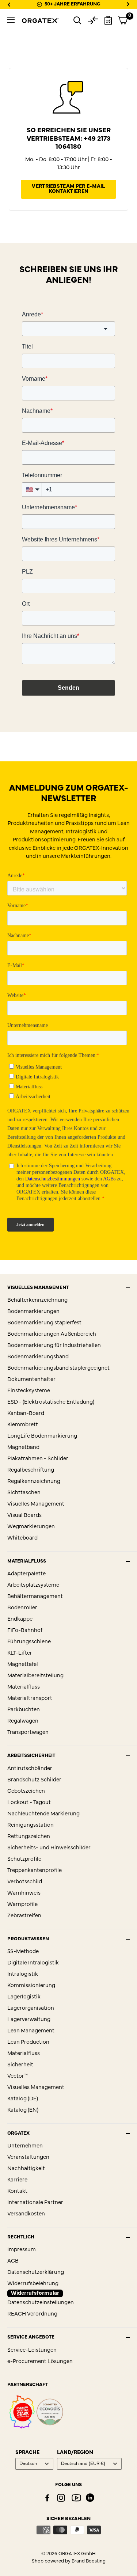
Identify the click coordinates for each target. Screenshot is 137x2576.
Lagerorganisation (31, 2008)
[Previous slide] (9, 4)
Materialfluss (24, 1687)
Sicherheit (20, 2065)
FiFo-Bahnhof (25, 1631)
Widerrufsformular (35, 2293)
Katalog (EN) (23, 2110)
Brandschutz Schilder (34, 1780)
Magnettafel (23, 1665)
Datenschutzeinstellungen (41, 2303)
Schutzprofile (24, 1859)
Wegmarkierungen (31, 1527)
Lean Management (31, 2031)
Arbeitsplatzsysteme (33, 1585)
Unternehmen (25, 2146)
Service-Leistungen (32, 2350)
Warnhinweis (24, 1893)
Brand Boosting (89, 2561)
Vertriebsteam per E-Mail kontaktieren (68, 189)
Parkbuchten (24, 1710)
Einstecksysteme (29, 1391)
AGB (13, 2261)
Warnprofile (22, 1905)
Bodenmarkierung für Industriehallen (54, 1346)
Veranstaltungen (28, 2158)
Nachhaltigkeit (26, 2169)
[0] (123, 20)
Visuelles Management (36, 1504)
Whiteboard (22, 1538)
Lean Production (28, 2042)
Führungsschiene (29, 1642)
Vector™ (18, 2076)
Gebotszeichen (26, 1791)
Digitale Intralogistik (33, 1963)
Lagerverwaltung (29, 2020)
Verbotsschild (25, 1882)
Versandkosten (26, 2214)
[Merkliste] (108, 20)
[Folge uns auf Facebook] (47, 2498)
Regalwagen (23, 1721)
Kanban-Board (26, 1414)
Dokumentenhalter (31, 1380)
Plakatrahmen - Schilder (38, 1459)
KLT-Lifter (20, 1653)
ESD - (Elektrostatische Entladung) (51, 1402)
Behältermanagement (35, 1597)
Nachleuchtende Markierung (43, 1814)
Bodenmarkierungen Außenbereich (52, 1334)
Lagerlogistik (24, 1997)
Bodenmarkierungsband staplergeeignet (58, 1368)
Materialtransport (30, 1699)
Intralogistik (23, 1974)
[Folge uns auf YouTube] (76, 2498)
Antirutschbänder (30, 1769)
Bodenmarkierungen (33, 1312)
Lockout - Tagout (29, 1803)
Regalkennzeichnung (34, 1482)
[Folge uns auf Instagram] (61, 2498)
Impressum (22, 2250)
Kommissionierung (31, 1986)
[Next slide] (128, 4)
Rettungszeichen (29, 1837)
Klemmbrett (23, 1425)
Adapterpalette (26, 1574)
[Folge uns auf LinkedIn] (90, 2498)
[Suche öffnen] (77, 20)
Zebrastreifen (24, 1916)
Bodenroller (22, 1608)
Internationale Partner (35, 2203)
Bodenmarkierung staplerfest (44, 1323)
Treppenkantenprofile (35, 1871)
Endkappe (20, 1619)
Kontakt (17, 2191)
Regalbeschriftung (31, 1470)
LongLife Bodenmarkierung (42, 1436)
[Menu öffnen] (11, 20)
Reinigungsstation (31, 1825)
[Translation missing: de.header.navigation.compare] (93, 20)
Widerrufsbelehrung (33, 2284)
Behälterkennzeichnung (37, 1300)
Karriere (17, 2180)
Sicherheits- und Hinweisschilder (49, 1848)
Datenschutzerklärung (36, 2273)
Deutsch (28, 2464)
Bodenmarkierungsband (38, 1357)
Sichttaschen (24, 1493)
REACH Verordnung (32, 2314)
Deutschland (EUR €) (83, 2464)
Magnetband (23, 1448)
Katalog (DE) (23, 2099)
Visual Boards (24, 1516)
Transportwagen (28, 1733)
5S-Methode (23, 1952)
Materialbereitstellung (35, 1676)
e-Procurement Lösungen (40, 2362)
